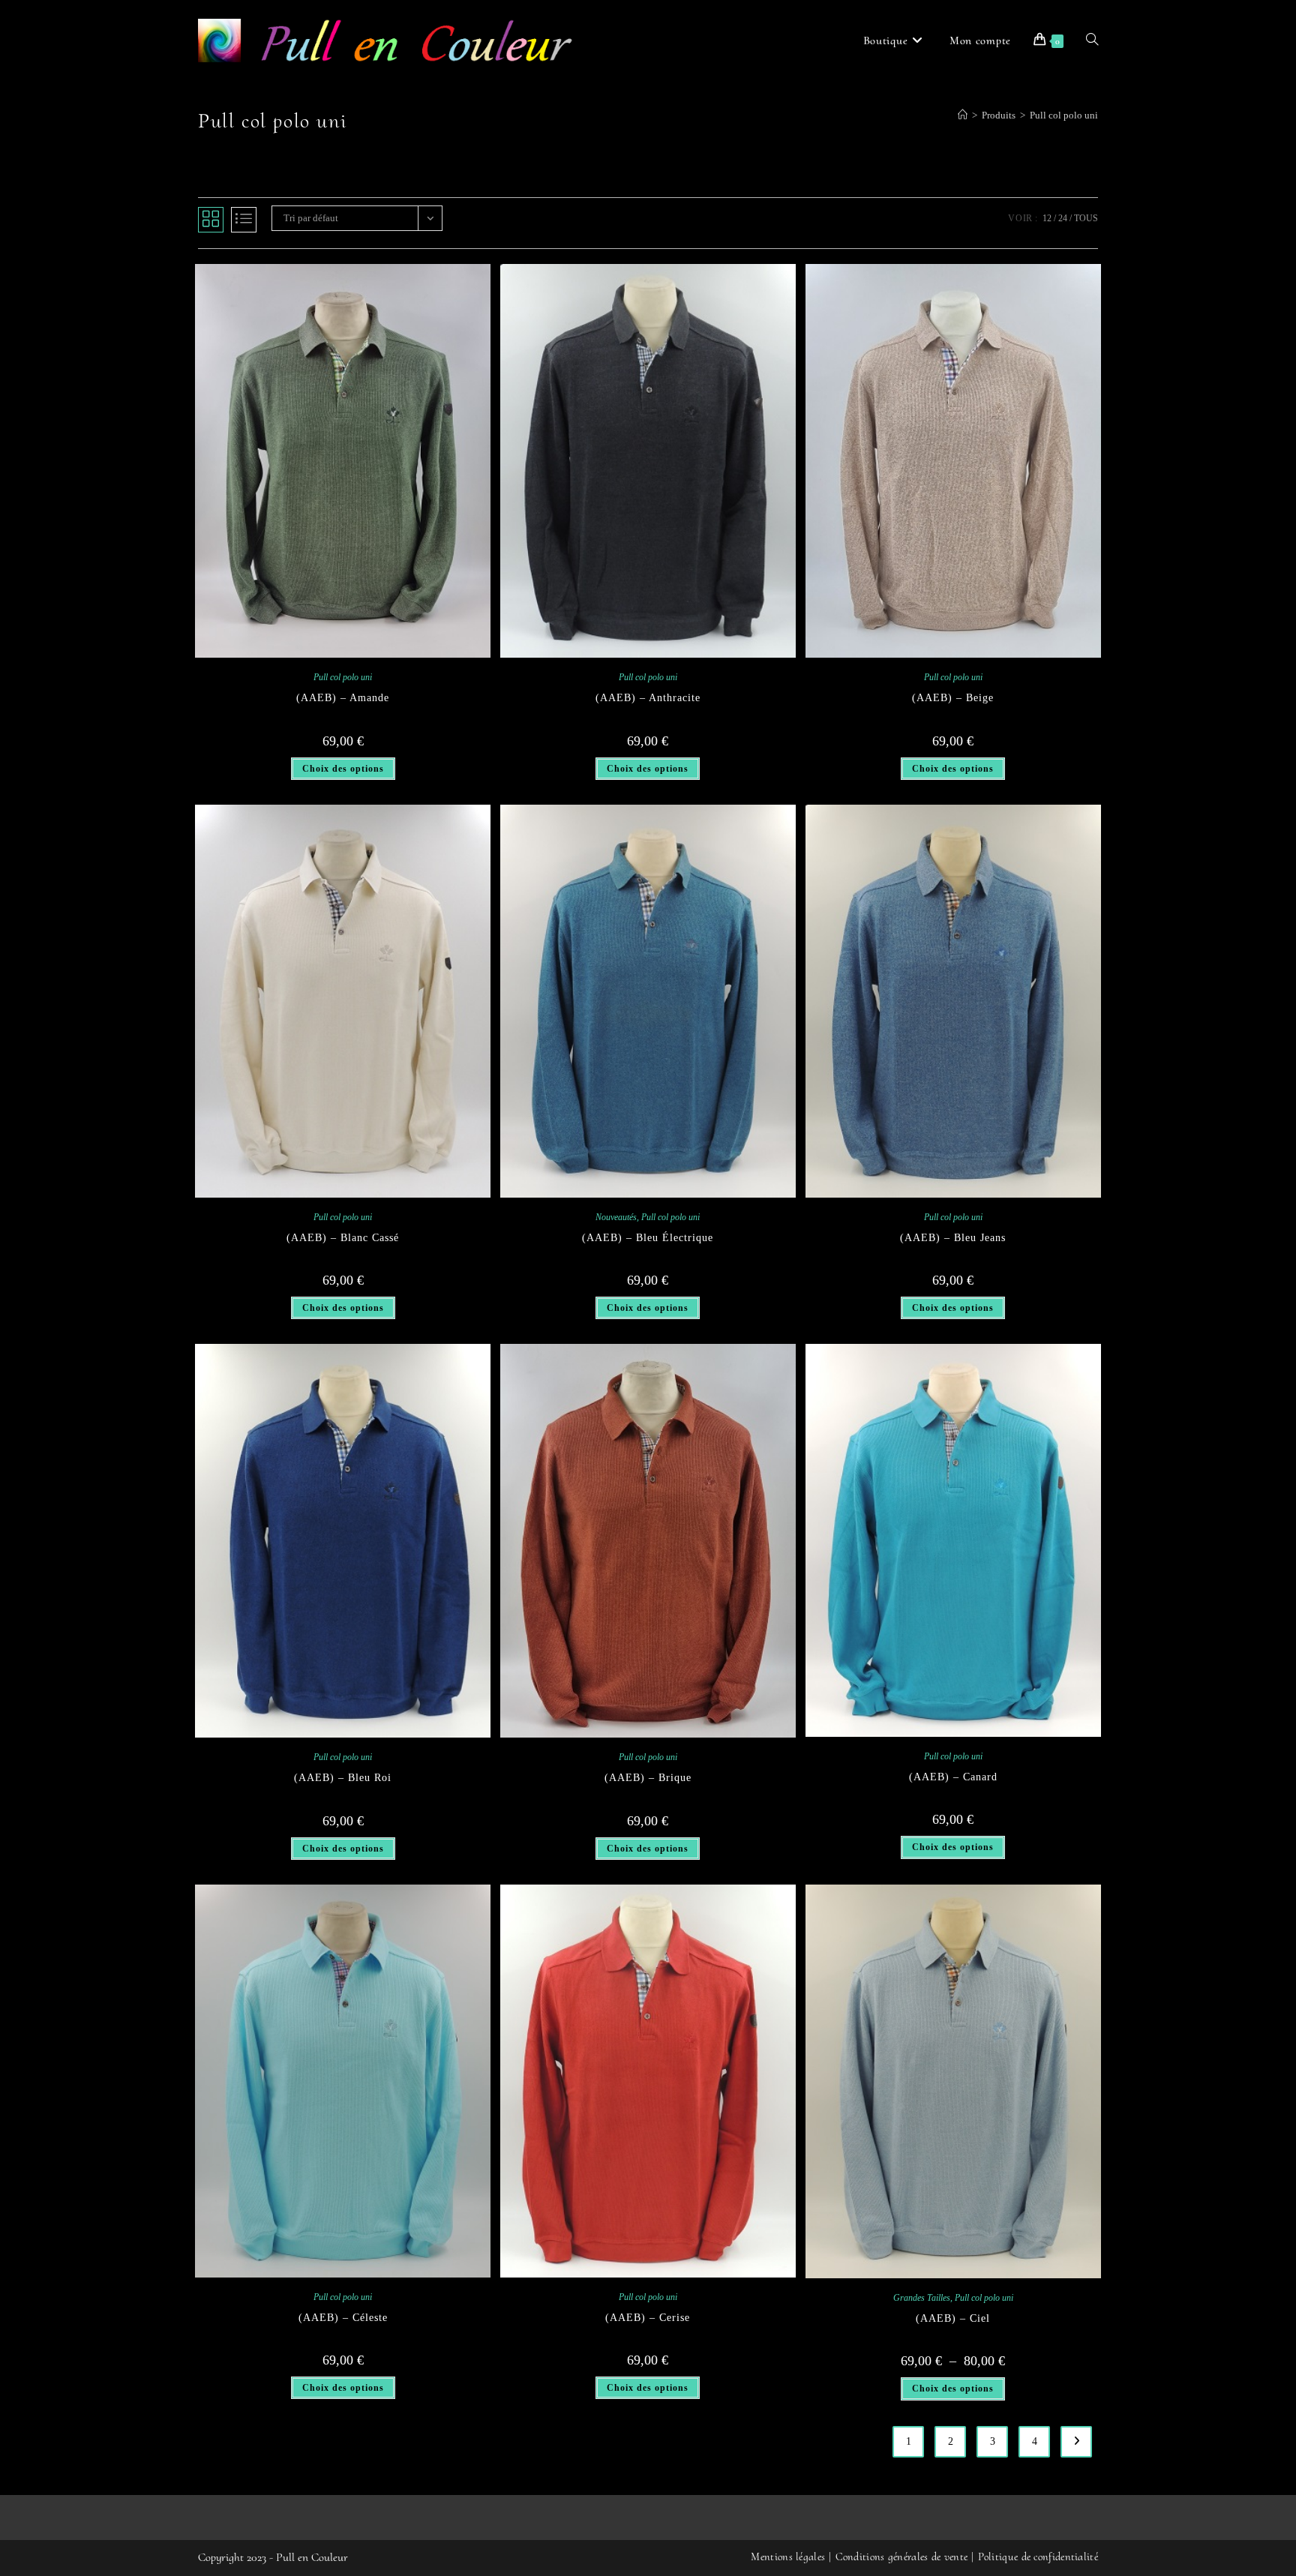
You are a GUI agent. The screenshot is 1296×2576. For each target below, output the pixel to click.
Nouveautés (616, 1217)
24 (1063, 218)
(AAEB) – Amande (343, 698)
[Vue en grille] (211, 220)
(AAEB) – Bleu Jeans (953, 1238)
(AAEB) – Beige (953, 698)
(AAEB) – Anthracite (648, 698)
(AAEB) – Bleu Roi (343, 1778)
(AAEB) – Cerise (648, 2318)
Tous (1086, 218)
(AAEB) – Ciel (953, 2318)
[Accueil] (963, 115)
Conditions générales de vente (902, 2557)
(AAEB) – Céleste (343, 2318)
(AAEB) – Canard (953, 1777)
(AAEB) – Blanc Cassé (343, 1238)
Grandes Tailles (922, 2298)
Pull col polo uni (1064, 115)
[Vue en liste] (244, 220)
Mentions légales (788, 2557)
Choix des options (343, 769)
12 (1047, 218)
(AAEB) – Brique (648, 1778)
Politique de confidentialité (1038, 2557)
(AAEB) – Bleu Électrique (648, 1238)
